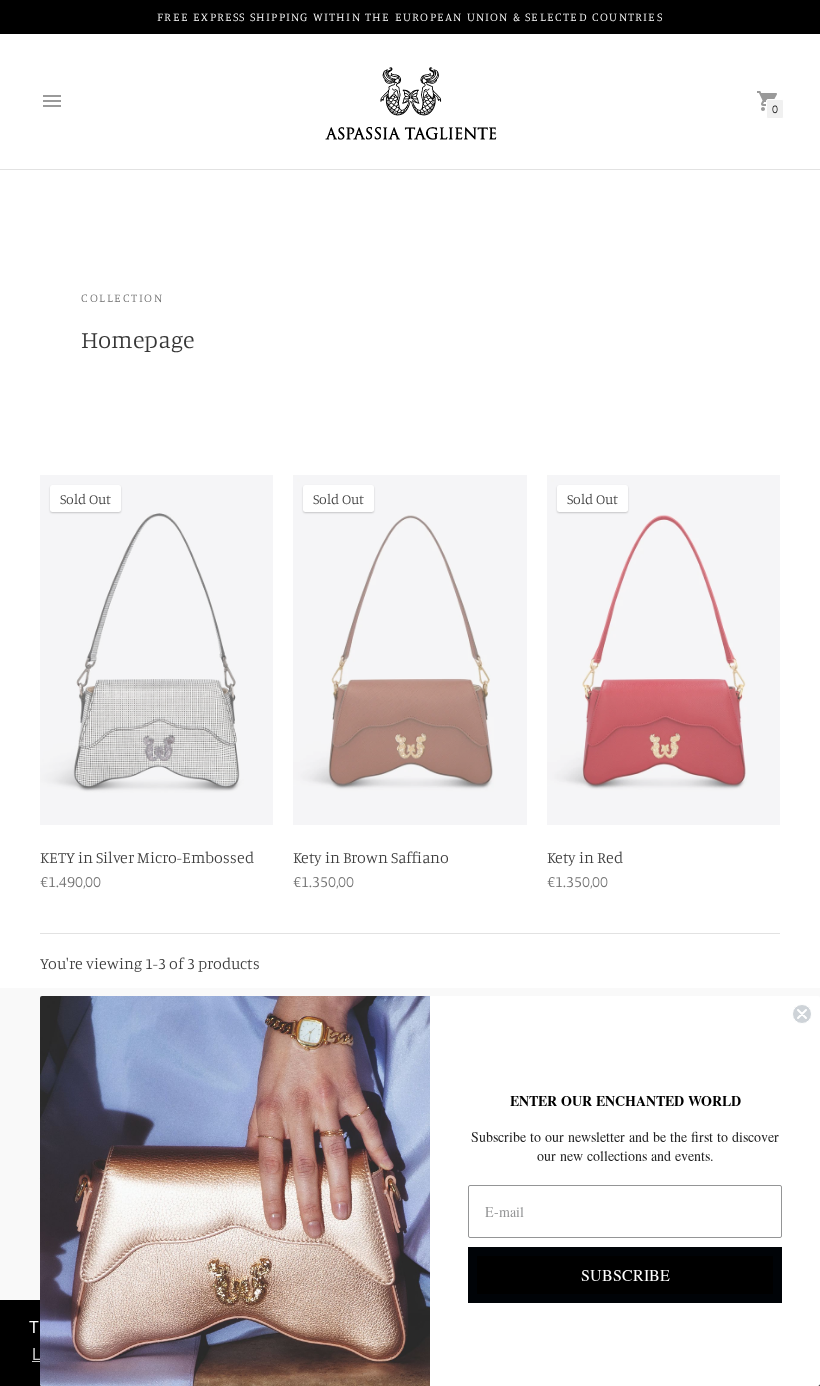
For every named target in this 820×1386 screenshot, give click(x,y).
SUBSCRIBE (625, 1274)
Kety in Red (585, 857)
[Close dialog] (802, 1014)
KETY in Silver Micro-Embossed (147, 857)
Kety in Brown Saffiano (371, 857)
